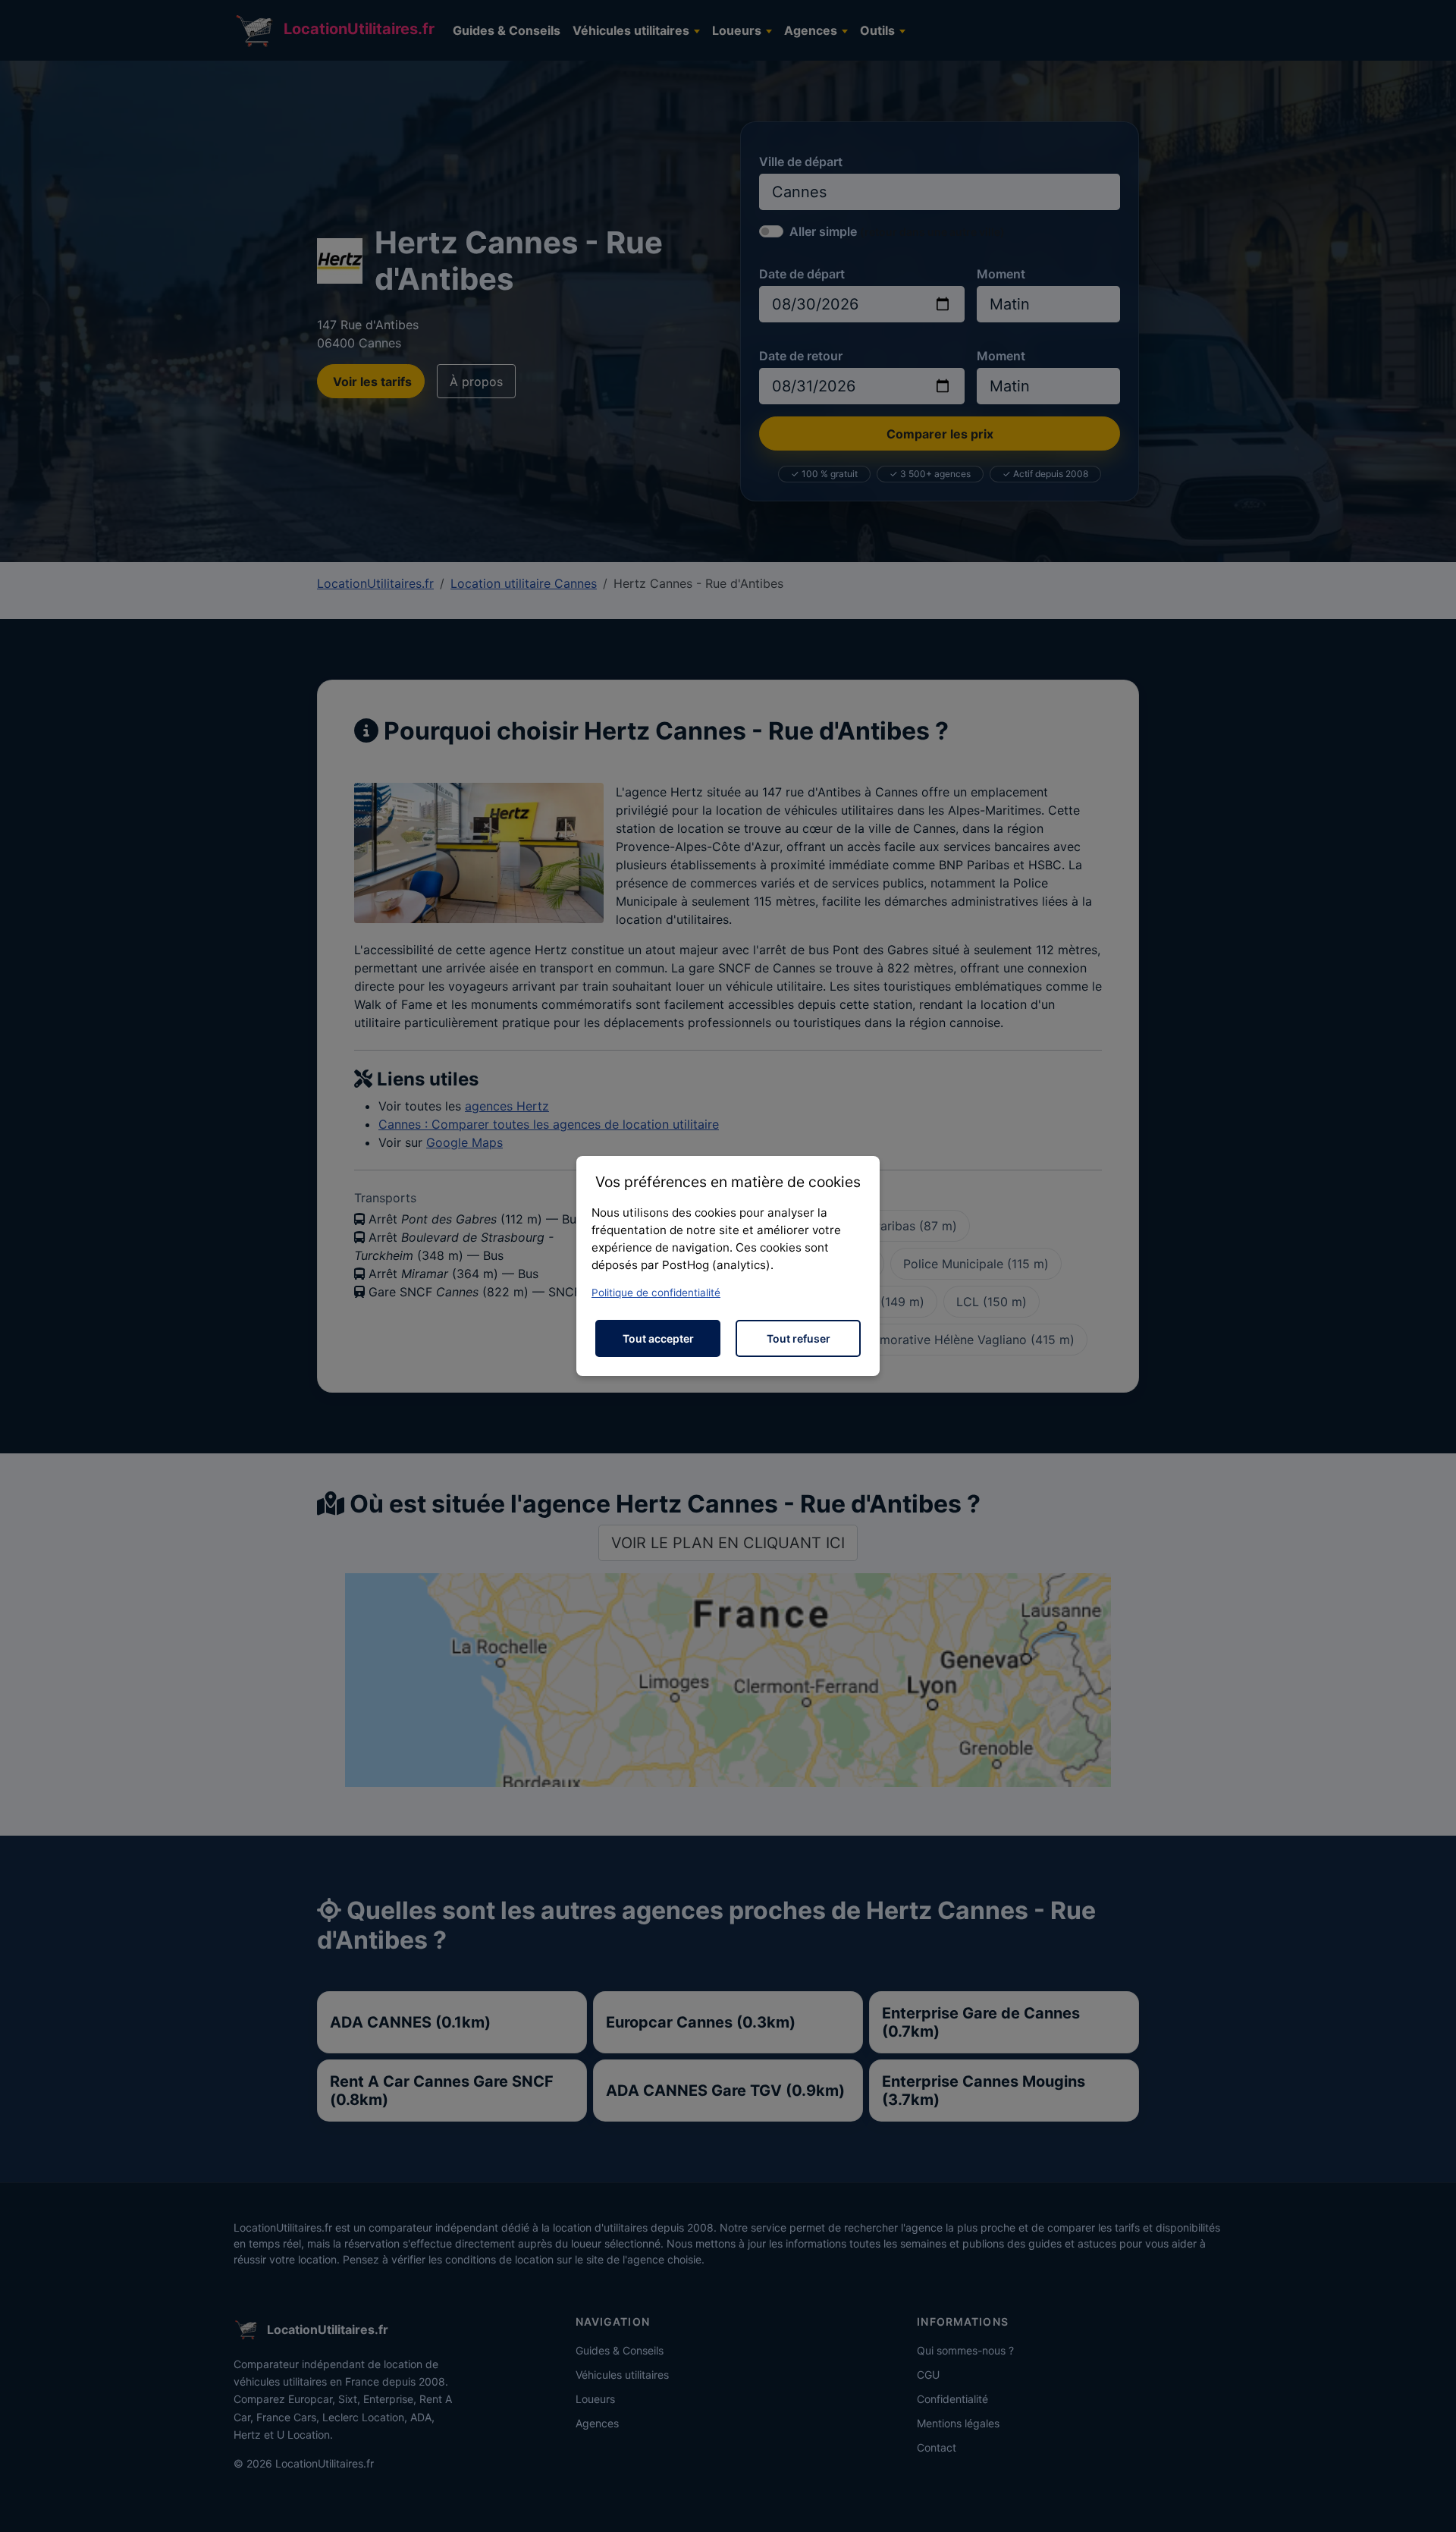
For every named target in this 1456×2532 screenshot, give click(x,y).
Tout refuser (799, 1338)
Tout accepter (658, 1338)
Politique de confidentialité (656, 1293)
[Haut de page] (1429, 2504)
